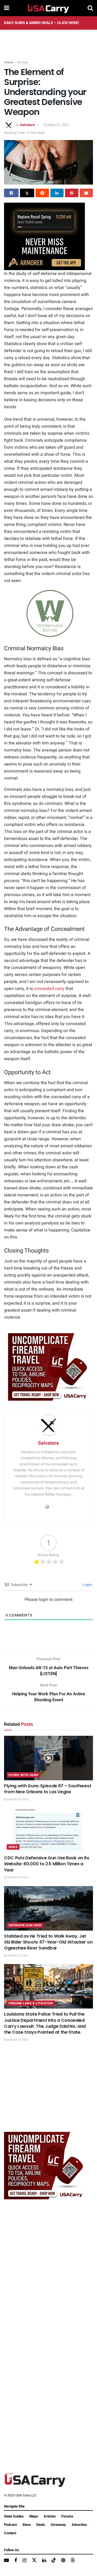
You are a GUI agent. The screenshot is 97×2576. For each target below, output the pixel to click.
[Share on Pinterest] (72, 193)
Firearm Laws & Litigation (31, 2003)
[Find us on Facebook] (16, 2561)
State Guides (14, 2516)
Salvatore (27, 125)
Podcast (10, 2525)
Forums (67, 2516)
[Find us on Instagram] (24, 2561)
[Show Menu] (7, 8)
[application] (48, 614)
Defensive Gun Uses (25, 1925)
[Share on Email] (86, 193)
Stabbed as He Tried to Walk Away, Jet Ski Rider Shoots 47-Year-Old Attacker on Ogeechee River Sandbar (48, 1942)
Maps (34, 2516)
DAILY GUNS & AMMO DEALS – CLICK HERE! (41, 23)
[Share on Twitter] (27, 193)
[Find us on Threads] (73, 2560)
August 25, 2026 (18, 1799)
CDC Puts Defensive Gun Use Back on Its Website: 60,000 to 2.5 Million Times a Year (47, 1864)
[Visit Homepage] (48, 8)
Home (8, 62)
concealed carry (49, 989)
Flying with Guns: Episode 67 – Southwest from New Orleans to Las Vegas (48, 1789)
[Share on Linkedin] (57, 193)
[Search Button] (90, 8)
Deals (41, 2525)
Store (27, 2525)
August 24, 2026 (18, 2040)
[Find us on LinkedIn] (44, 2561)
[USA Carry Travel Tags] (48, 1367)
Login (87, 1585)
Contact (10, 2533)
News (13, 1847)
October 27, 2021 (56, 125)
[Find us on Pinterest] (63, 2561)
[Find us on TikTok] (54, 2560)
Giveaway (58, 2525)
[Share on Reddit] (42, 193)
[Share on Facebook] (11, 193)
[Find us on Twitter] (34, 2560)
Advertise (79, 2525)
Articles (23, 62)
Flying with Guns (23, 1775)
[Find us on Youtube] (6, 2561)
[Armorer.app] (44, 236)
